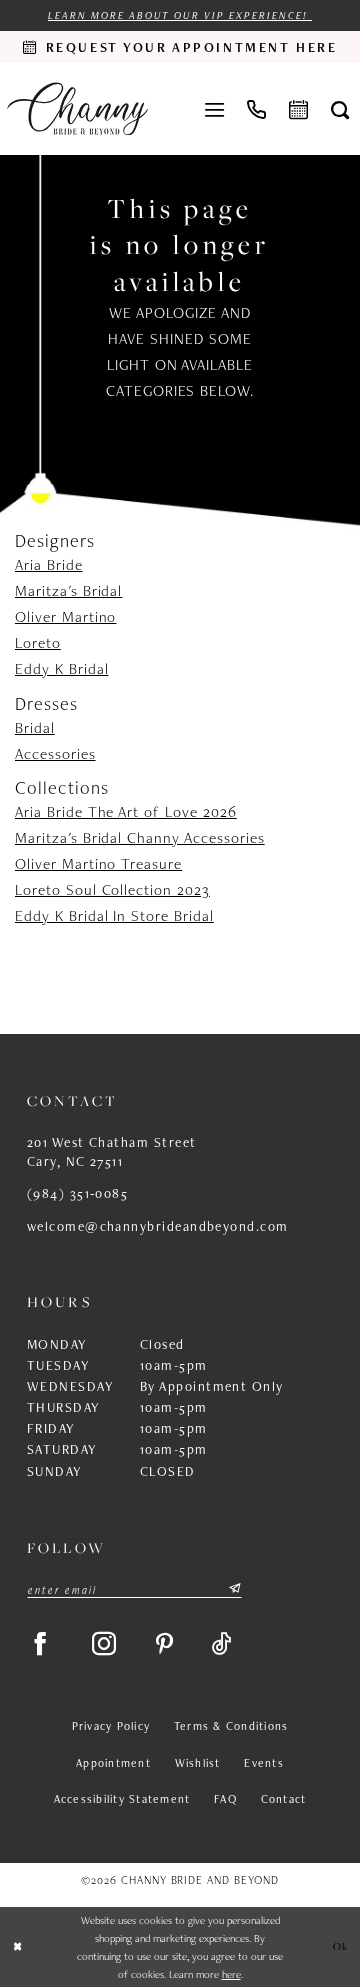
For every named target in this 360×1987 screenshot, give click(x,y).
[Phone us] (257, 108)
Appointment (113, 1762)
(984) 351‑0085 (77, 1193)
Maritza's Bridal (68, 590)
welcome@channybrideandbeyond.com (158, 1226)
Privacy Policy (111, 1725)
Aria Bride (49, 564)
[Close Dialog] (17, 1947)
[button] (215, 108)
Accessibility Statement (122, 1798)
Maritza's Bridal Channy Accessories (140, 837)
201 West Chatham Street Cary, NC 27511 (112, 1151)
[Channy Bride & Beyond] (77, 109)
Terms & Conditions (231, 1725)
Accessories (55, 753)
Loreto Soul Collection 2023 (112, 889)
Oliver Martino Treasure (98, 863)
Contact (284, 1798)
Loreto (38, 642)
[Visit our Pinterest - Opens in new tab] (165, 1644)
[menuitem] (215, 108)
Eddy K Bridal (61, 668)
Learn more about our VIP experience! (180, 15)
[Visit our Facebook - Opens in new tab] (40, 1644)
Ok (341, 1946)
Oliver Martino (65, 616)
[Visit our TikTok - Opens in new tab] (222, 1644)
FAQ (225, 1798)
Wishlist (198, 1762)
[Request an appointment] (299, 108)
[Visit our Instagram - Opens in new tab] (104, 1644)
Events (264, 1762)
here (231, 1974)
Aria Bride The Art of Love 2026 (126, 811)
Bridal (35, 727)
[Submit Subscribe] (234, 1589)
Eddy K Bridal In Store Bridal (114, 915)
